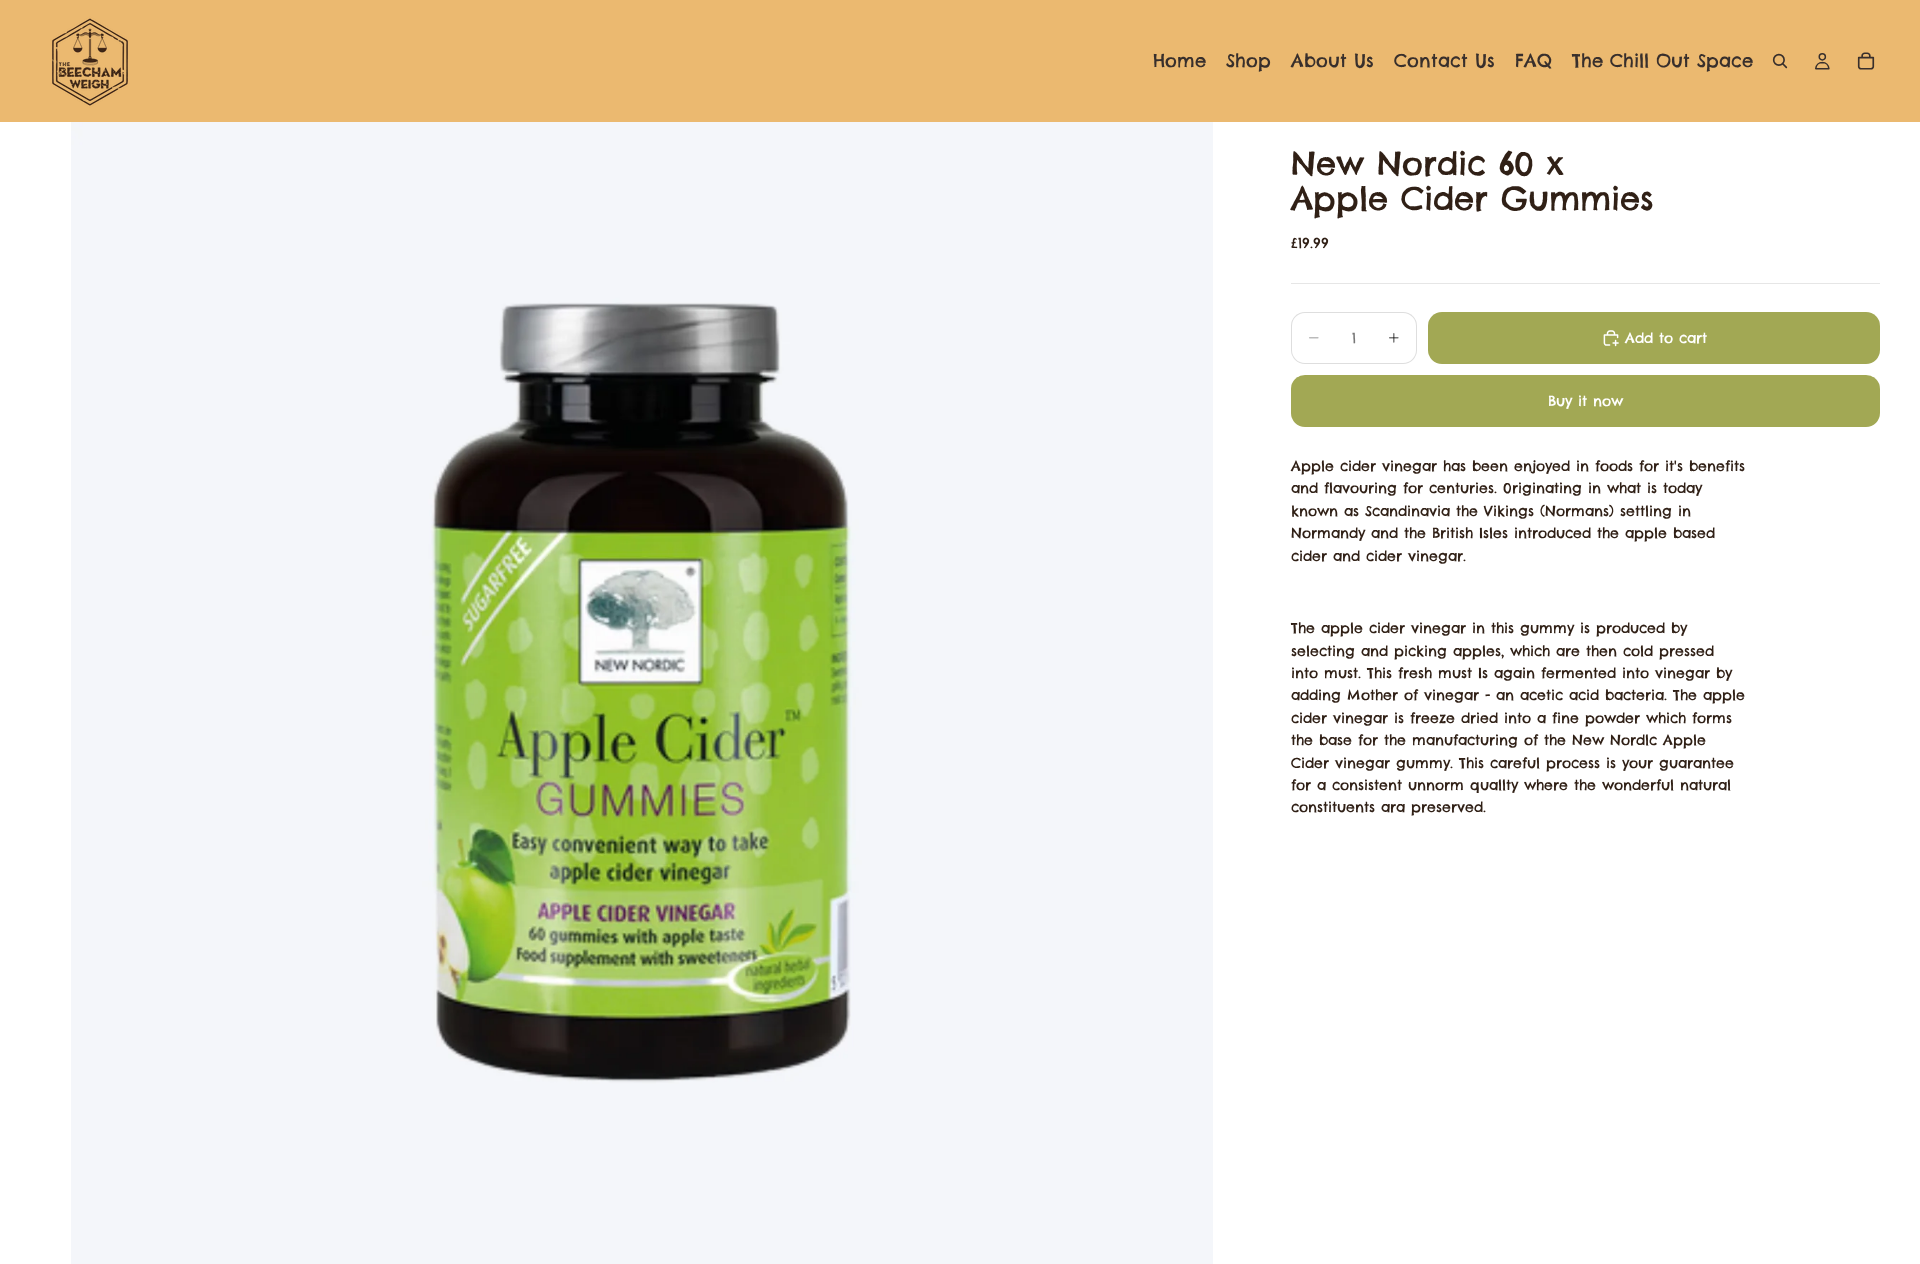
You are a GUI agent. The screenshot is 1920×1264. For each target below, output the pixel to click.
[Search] (1780, 61)
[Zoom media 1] (641, 693)
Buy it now (1585, 401)
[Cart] (1866, 61)
